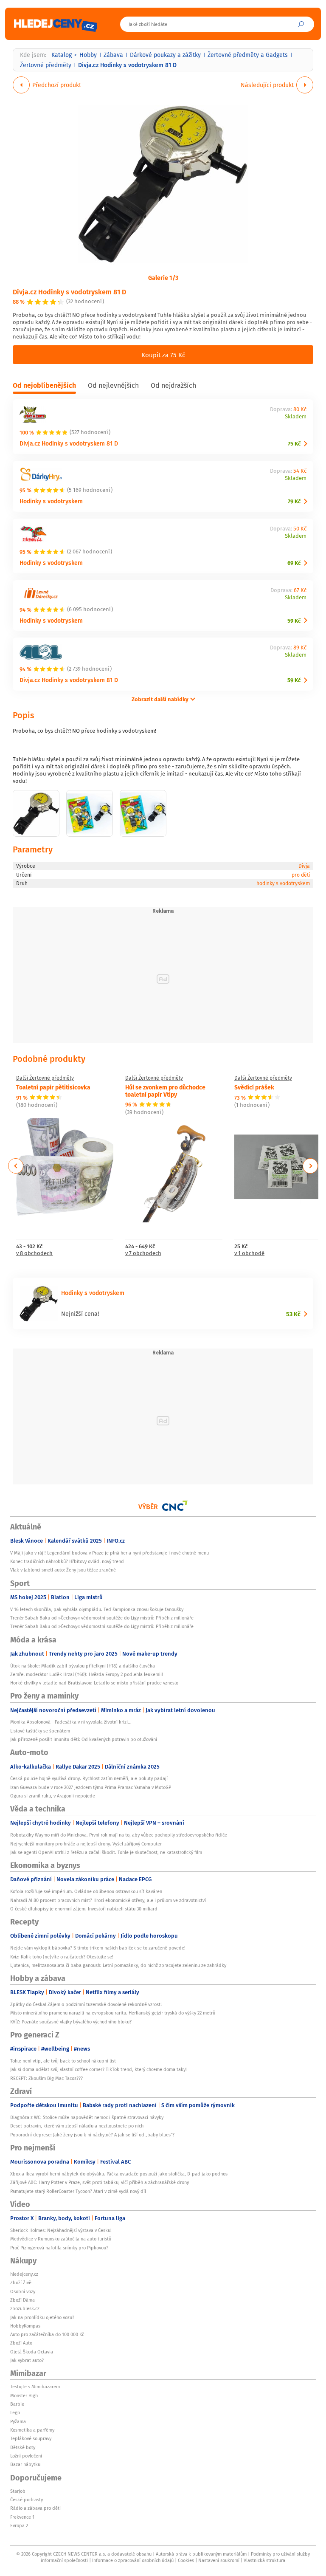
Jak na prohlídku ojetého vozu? (42, 2317)
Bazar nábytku (25, 2464)
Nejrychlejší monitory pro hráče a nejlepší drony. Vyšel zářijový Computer (86, 1844)
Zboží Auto (21, 2343)
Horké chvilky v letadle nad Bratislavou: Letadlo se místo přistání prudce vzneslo (94, 1683)
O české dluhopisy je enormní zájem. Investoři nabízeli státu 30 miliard (84, 1909)
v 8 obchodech (34, 1254)
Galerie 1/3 (163, 277)
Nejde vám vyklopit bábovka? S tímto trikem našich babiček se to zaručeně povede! (98, 1948)
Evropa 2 (19, 2525)
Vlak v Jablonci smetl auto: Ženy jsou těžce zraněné (63, 1570)
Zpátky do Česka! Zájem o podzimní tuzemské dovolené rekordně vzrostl (86, 2004)
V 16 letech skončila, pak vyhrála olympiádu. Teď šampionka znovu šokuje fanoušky (97, 1609)
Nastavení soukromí (219, 2560)
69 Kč (294, 563)
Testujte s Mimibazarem (35, 2387)
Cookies (186, 2560)
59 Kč (294, 621)
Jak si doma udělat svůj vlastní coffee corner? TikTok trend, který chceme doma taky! (98, 2069)
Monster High (24, 2395)
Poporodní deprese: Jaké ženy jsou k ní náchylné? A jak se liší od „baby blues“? (92, 2135)
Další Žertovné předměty (45, 1078)
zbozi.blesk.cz (25, 2308)
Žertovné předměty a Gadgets (248, 55)
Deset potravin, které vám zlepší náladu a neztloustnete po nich (77, 2126)
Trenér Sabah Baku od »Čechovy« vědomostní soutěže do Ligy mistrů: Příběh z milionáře (102, 1618)
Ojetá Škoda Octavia (32, 2352)
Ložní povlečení (26, 2456)
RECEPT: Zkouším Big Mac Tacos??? (46, 2078)
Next (310, 1166)
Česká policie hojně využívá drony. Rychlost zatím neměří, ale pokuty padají (89, 1778)
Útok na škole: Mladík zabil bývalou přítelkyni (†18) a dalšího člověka (83, 1666)
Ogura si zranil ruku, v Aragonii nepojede (53, 1796)
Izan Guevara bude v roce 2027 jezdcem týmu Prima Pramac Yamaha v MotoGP (91, 1787)
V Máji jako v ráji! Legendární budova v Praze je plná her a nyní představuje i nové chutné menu (110, 1553)
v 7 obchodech (143, 1254)
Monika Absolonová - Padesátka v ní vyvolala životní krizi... (71, 1722)
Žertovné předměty (46, 65)
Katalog (62, 55)
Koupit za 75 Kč (163, 355)
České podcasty (27, 2500)
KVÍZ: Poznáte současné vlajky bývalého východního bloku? (71, 2022)
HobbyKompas (25, 2326)
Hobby (88, 55)
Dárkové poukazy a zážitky (165, 55)
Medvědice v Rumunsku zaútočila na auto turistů (61, 2239)
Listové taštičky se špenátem (40, 1731)
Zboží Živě (21, 2283)
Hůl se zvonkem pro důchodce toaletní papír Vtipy (165, 1090)
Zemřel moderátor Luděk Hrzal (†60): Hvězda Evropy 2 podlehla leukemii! (87, 1674)
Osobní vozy (23, 2291)
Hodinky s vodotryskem (51, 501)
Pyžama (18, 2421)
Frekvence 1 (22, 2517)
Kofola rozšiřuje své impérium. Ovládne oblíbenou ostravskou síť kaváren (86, 1891)
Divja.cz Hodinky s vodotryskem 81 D (69, 292)
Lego (15, 2412)
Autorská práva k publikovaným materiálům (201, 2554)
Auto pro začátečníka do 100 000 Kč (47, 2334)
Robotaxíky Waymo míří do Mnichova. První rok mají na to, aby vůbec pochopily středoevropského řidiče (119, 1835)
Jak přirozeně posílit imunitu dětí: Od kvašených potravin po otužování (84, 1739)
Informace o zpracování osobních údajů (133, 2560)
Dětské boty (23, 2447)
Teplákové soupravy (31, 2438)
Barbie (17, 2404)
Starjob (18, 2491)
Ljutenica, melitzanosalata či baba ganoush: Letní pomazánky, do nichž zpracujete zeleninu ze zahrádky (118, 1965)
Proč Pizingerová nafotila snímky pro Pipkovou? (59, 2248)
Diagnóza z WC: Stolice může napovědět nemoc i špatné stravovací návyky (87, 2117)
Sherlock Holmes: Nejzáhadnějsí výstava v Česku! (61, 2230)
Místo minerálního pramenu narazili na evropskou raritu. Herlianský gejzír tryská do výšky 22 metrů (113, 2013)
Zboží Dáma (22, 2300)
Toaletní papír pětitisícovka (53, 1087)
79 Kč (294, 501)
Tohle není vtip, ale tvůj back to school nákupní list (63, 2061)
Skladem (296, 417)
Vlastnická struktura (264, 2560)
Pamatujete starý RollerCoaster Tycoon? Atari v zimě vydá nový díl (78, 2191)
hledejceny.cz (24, 2274)
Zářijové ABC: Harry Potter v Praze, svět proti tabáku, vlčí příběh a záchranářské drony (100, 2182)
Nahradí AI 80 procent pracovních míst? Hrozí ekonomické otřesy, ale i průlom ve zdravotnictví (108, 1900)
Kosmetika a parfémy (32, 2430)
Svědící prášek (254, 1087)
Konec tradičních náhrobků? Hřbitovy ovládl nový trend (67, 1561)
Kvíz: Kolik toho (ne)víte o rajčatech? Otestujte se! (62, 1957)
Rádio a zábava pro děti (35, 2508)
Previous (16, 1166)
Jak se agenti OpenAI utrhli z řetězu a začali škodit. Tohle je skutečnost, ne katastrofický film (106, 1852)
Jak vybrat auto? (27, 2360)
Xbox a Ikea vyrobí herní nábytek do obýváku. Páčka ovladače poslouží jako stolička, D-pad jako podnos (119, 2174)
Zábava (113, 55)
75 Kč (294, 444)
